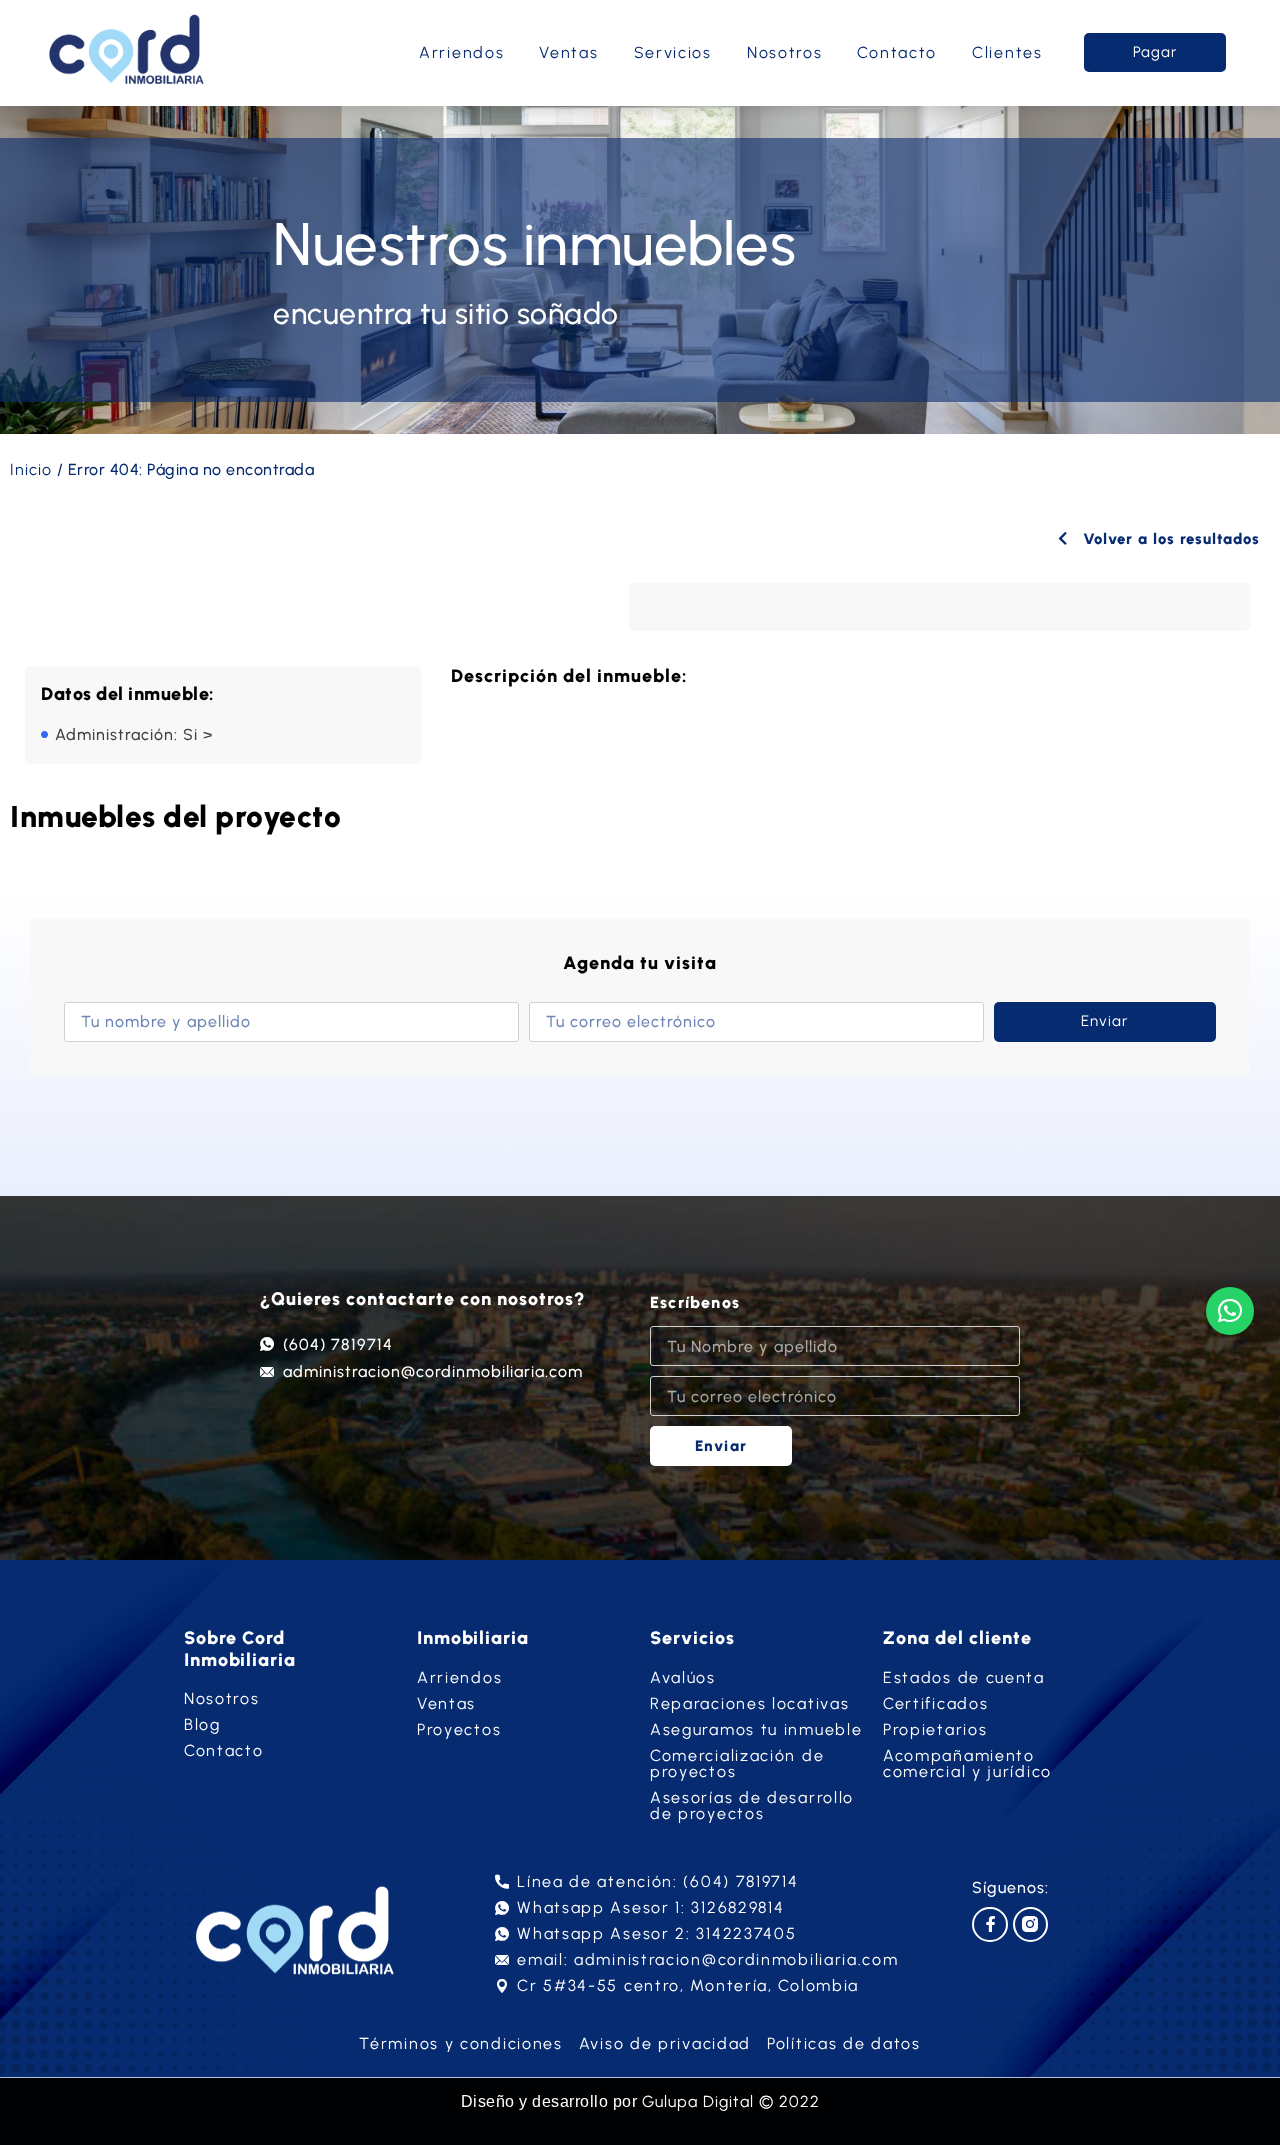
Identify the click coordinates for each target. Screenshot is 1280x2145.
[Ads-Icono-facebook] (989, 1924)
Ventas (568, 52)
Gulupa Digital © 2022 (731, 2101)
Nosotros (785, 52)
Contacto (897, 52)
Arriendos (461, 52)
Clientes (1007, 52)
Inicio (31, 469)
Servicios (673, 52)
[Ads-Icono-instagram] (1030, 1924)
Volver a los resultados (1169, 539)
